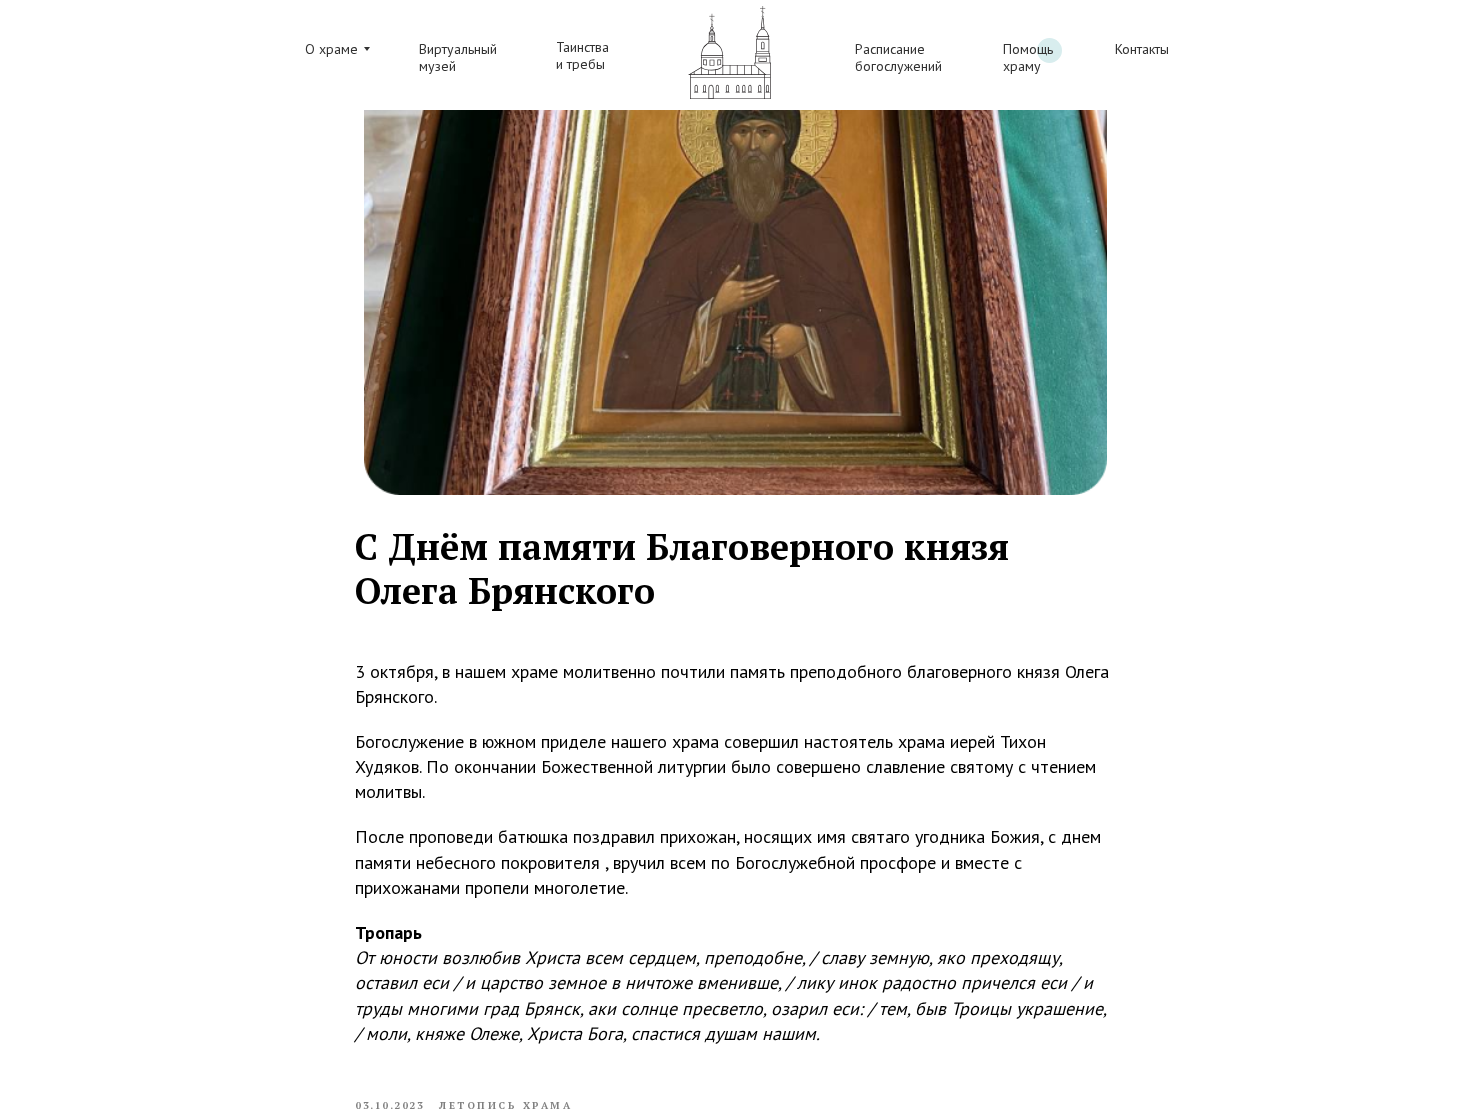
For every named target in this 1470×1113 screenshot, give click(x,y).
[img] (729, 52)
